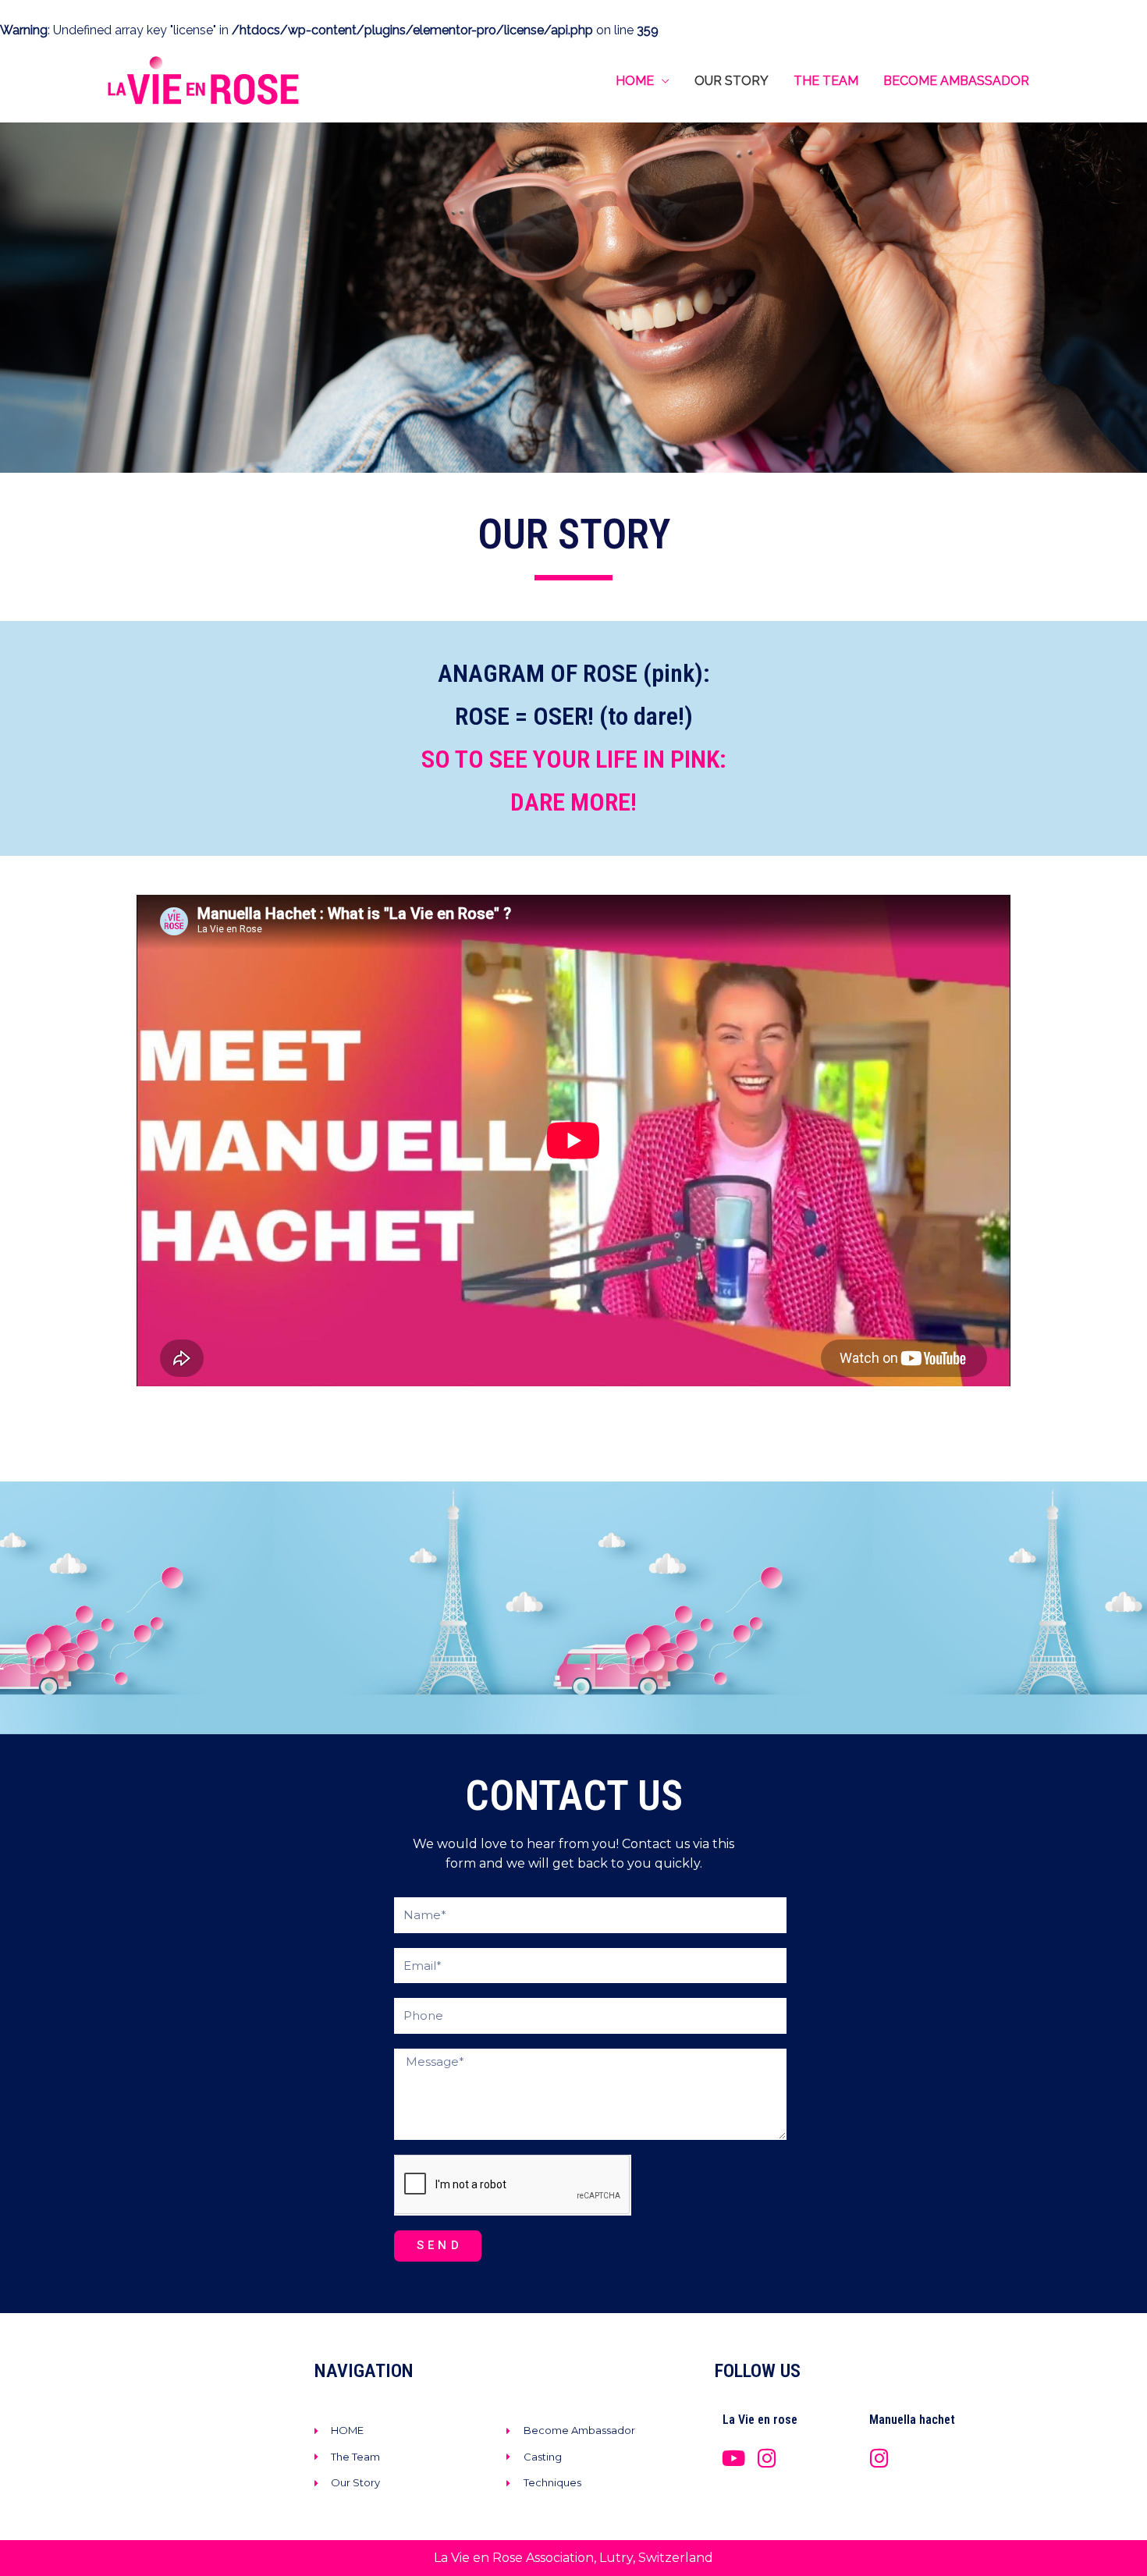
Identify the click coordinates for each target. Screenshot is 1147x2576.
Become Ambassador (956, 81)
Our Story (732, 81)
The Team (826, 81)
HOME (635, 81)
